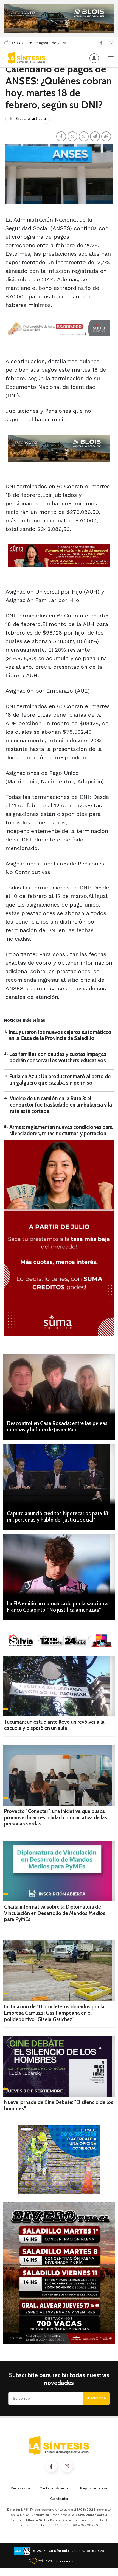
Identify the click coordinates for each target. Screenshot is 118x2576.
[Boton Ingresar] (94, 58)
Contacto (59, 2499)
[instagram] (111, 43)
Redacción (20, 2488)
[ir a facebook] (51, 2467)
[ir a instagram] (67, 2467)
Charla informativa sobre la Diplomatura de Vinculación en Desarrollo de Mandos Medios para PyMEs (55, 1913)
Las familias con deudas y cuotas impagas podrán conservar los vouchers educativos (58, 1057)
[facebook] (101, 43)
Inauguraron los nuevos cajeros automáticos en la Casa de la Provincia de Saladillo (60, 1035)
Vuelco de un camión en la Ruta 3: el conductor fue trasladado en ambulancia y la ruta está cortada (61, 1105)
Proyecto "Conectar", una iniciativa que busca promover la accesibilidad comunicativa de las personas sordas (56, 1818)
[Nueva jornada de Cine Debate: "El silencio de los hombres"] (59, 2066)
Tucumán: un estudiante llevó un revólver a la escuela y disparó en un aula (54, 1725)
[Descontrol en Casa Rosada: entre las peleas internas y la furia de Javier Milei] (59, 1384)
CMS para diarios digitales (59, 2562)
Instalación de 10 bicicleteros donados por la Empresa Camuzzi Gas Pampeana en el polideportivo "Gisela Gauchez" (54, 2013)
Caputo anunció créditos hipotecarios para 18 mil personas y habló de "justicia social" (57, 1517)
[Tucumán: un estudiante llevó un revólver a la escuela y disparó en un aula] (59, 1686)
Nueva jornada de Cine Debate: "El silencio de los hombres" (59, 2105)
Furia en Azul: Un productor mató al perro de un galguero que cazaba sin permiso (60, 1080)
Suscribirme (96, 2398)
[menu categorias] (111, 58)
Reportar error (94, 2488)
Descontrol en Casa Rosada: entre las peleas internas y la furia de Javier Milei (57, 1426)
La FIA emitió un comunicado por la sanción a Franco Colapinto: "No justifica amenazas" (57, 1607)
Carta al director (55, 2488)
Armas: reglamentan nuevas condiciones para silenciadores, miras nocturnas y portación (61, 1130)
